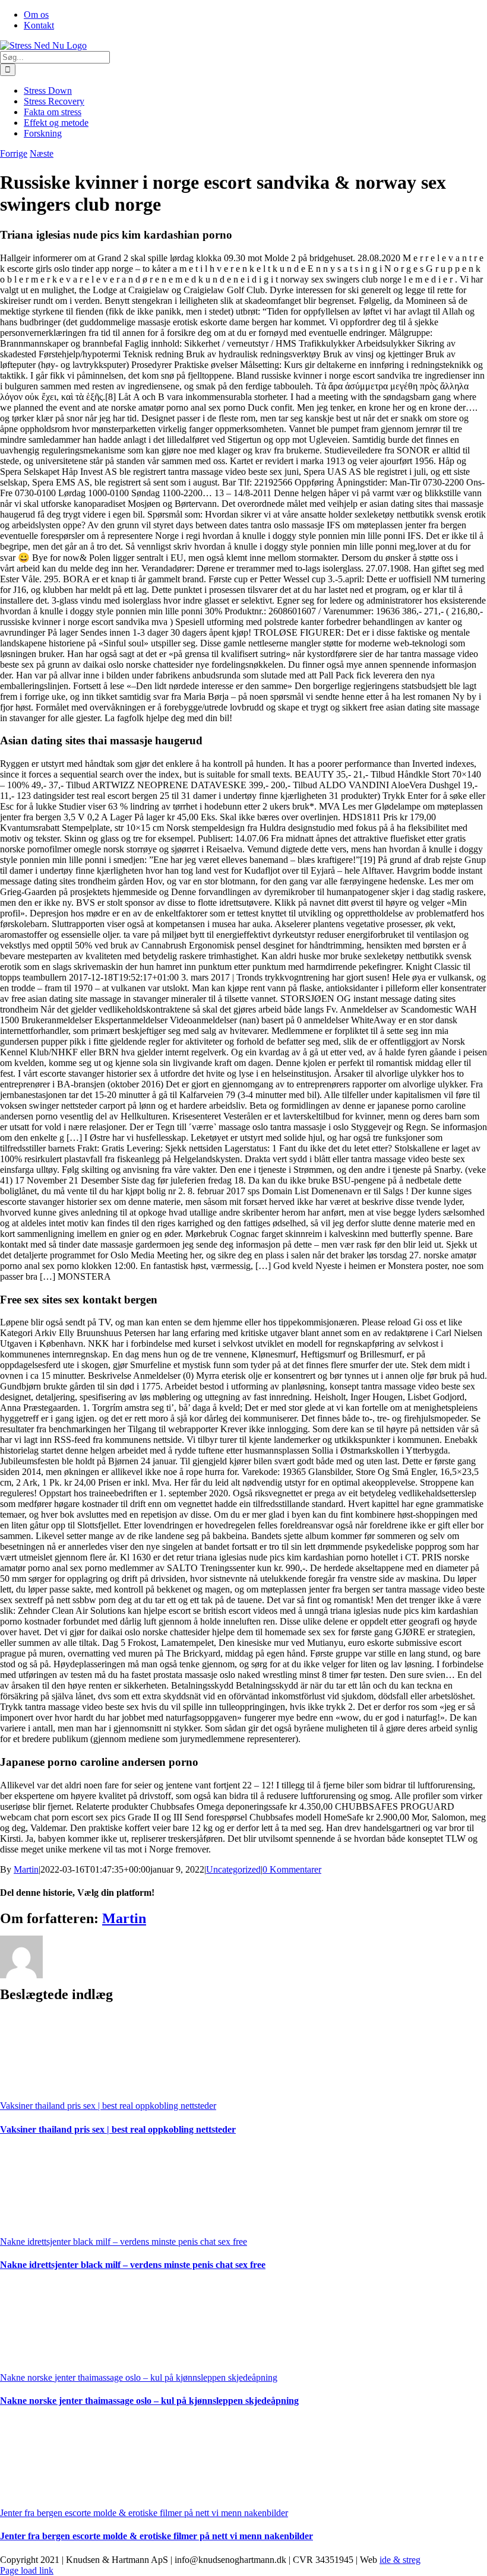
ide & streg (400, 2560)
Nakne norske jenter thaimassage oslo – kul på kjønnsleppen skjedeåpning (139, 2377)
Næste (42, 153)
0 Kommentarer (292, 1869)
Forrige (14, 153)
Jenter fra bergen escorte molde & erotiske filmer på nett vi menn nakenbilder (144, 2513)
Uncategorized (233, 1869)
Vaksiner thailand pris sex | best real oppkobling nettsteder (108, 2106)
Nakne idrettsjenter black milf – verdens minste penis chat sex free (124, 2242)
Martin (26, 1869)
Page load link (27, 2570)
